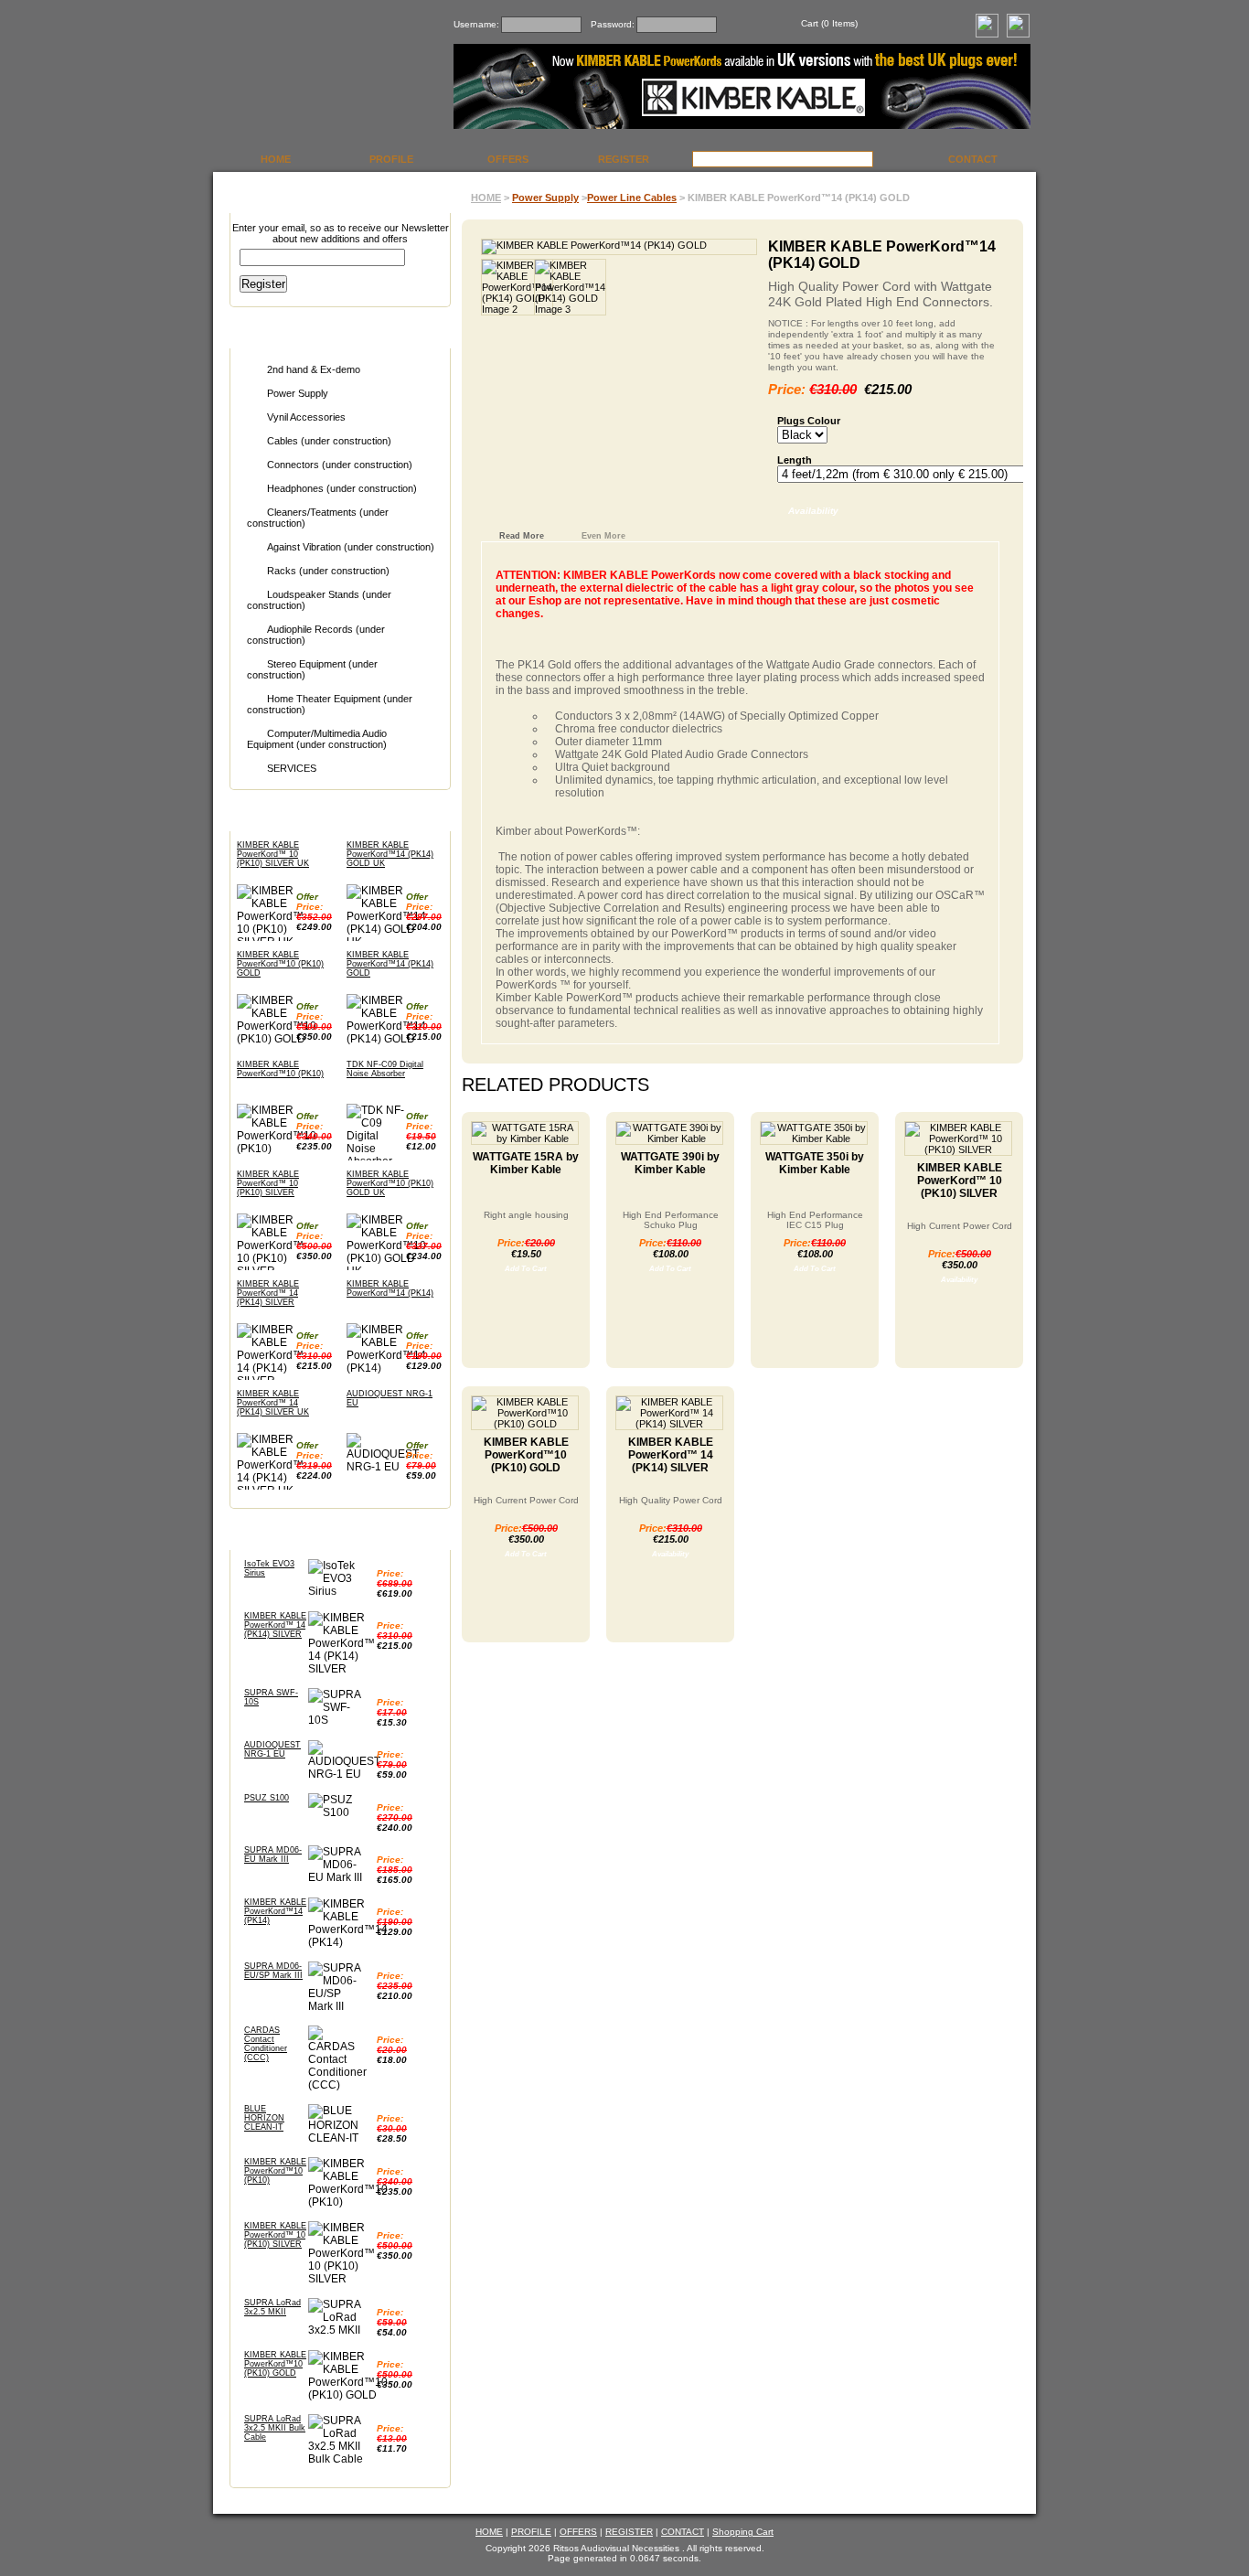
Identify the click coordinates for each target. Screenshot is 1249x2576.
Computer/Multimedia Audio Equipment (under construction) (317, 739)
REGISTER (624, 159)
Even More (603, 536)
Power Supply (298, 393)
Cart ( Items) (829, 23)
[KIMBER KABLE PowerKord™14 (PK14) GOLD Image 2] (504, 287)
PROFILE (391, 159)
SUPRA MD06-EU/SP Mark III (273, 1971)
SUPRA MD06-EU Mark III (273, 1855)
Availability (813, 511)
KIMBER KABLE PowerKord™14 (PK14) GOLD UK (390, 854)
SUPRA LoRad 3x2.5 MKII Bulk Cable (275, 2428)
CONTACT (973, 159)
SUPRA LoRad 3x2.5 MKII (272, 2307)
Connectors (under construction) (340, 465)
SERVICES (292, 768)
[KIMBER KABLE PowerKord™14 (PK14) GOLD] (619, 247)
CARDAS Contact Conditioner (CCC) (266, 2044)
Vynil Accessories (306, 417)
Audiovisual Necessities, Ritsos (327, 76)
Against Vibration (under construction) (351, 547)
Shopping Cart (743, 2532)
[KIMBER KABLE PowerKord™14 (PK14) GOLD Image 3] (557, 287)
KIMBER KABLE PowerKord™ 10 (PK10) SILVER (268, 1183)
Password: (613, 24)
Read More (522, 536)
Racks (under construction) (328, 571)
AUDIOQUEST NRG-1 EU (272, 1749)
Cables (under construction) (329, 441)
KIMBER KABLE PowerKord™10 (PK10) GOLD (280, 964)
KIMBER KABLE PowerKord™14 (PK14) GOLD (390, 964)
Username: (476, 24)
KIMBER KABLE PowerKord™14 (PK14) (390, 1288)
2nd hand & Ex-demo (314, 369)
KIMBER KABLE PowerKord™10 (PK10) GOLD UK (390, 1183)
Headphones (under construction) (342, 488)
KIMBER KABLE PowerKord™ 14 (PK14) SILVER (268, 1293)
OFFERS (508, 159)
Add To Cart (526, 1269)
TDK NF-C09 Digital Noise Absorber (385, 1069)
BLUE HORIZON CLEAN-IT (264, 2118)
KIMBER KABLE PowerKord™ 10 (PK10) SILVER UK (273, 854)
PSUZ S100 (267, 1798)
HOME (276, 159)
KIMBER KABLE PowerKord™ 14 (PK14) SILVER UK (273, 1403)
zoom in (745, 243)
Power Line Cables (632, 198)
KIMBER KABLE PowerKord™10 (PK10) (280, 1069)
